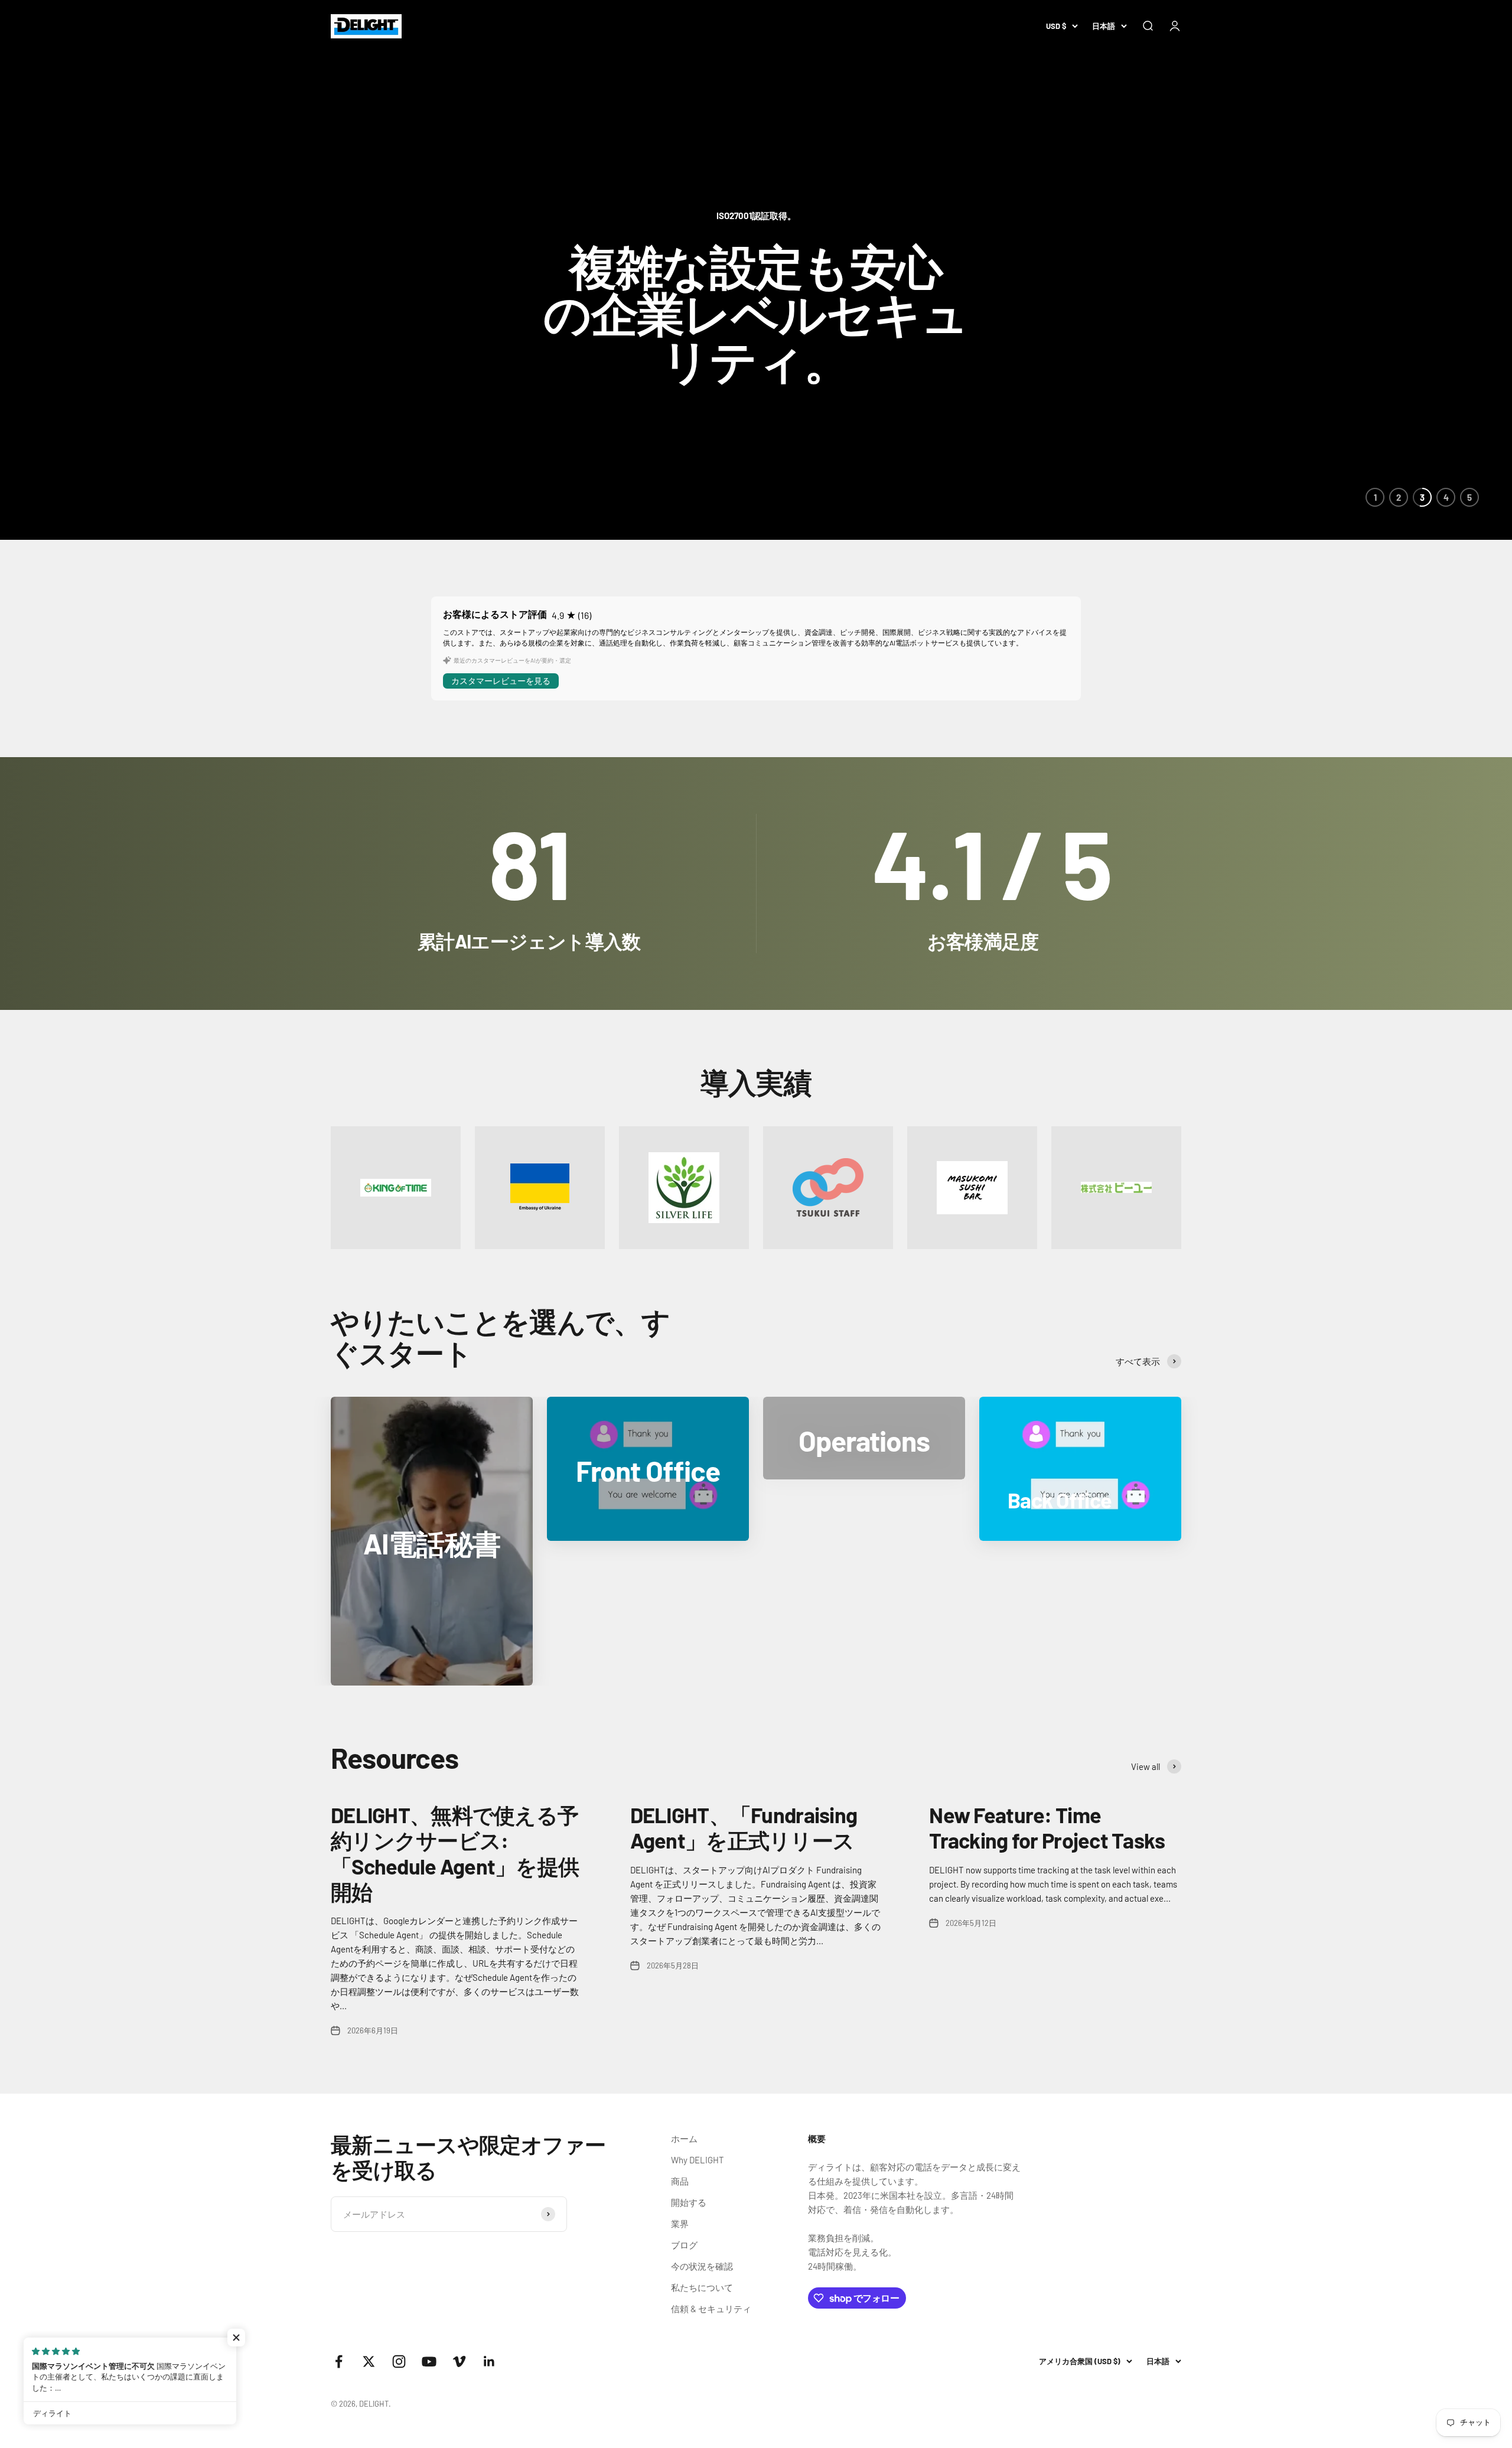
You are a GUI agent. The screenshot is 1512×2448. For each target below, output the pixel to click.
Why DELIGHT (698, 2160)
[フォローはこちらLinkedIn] (489, 2361)
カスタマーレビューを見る (501, 681)
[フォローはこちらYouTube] (429, 2361)
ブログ (684, 2245)
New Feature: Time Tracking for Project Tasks (1047, 1827)
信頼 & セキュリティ (711, 2309)
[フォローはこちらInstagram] (399, 2361)
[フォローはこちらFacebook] (339, 2361)
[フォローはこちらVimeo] (459, 2361)
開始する (689, 2202)
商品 (680, 2181)
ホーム (684, 2139)
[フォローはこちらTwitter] (369, 2361)
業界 (680, 2224)
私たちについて (702, 2287)
